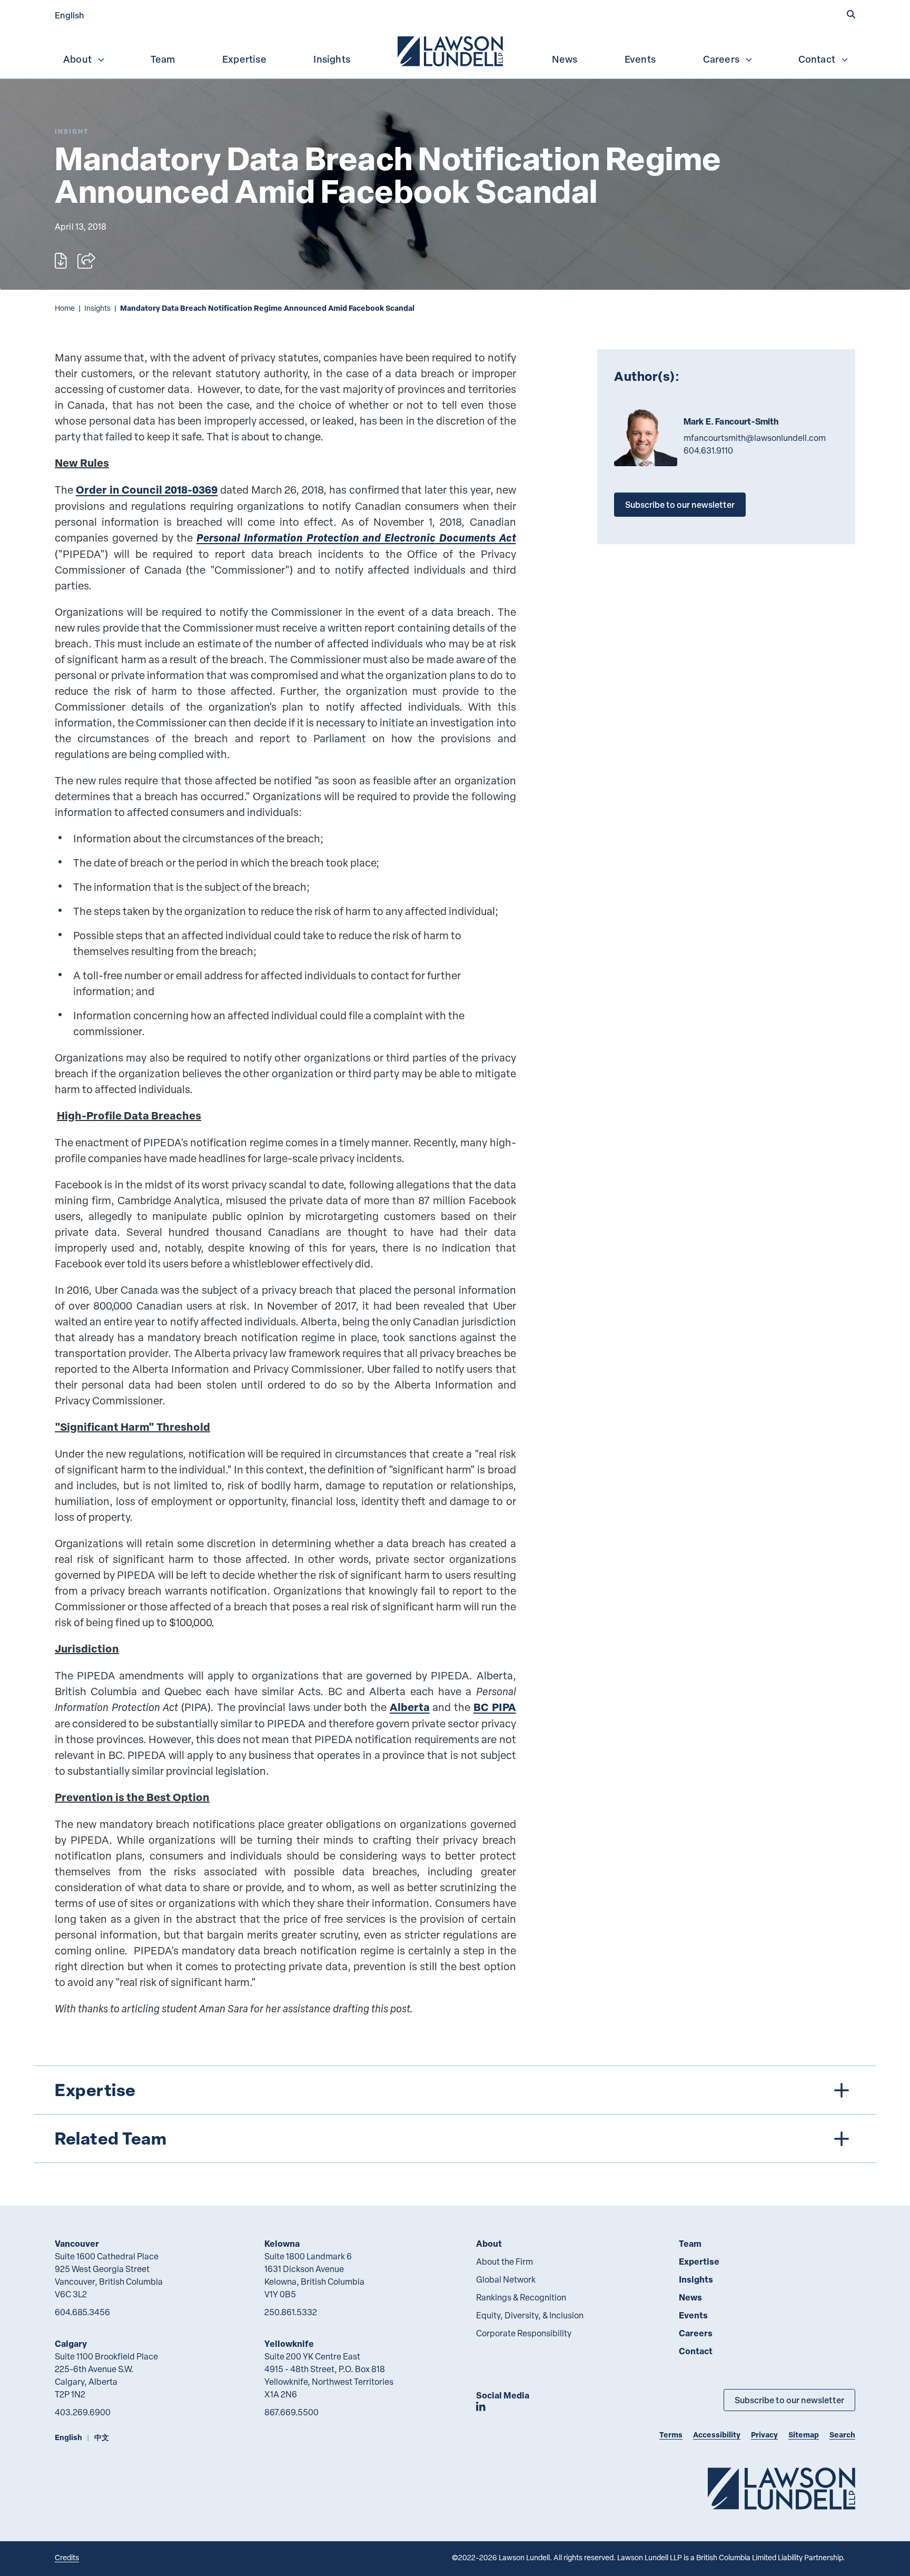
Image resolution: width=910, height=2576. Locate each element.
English (70, 15)
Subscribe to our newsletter (680, 504)
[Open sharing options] (86, 261)
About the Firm (505, 2262)
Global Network (506, 2279)
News (565, 59)
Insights (332, 59)
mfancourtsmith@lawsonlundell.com (755, 438)
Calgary (71, 2343)
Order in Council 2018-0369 (147, 490)
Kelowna (282, 2243)
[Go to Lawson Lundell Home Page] (782, 2488)
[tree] (455, 2114)
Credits (67, 2557)
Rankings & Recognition (521, 2297)
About (77, 59)
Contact (817, 59)
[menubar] (455, 50)
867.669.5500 (291, 2412)
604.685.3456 (82, 2312)
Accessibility (717, 2435)
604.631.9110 (708, 450)
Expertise (244, 59)
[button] (851, 14)
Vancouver (77, 2243)
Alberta (410, 1707)
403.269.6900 (83, 2412)
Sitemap (804, 2435)
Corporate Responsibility (524, 2333)
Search (842, 2435)
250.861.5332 (291, 2312)
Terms (671, 2435)
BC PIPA (495, 1707)
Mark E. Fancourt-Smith (731, 421)
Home (65, 308)
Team (163, 59)
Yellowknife (289, 2343)
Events (640, 59)
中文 (102, 2437)
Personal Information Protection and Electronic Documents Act (356, 538)
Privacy (764, 2435)
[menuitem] (451, 50)
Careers (721, 59)
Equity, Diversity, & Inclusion (530, 2315)
